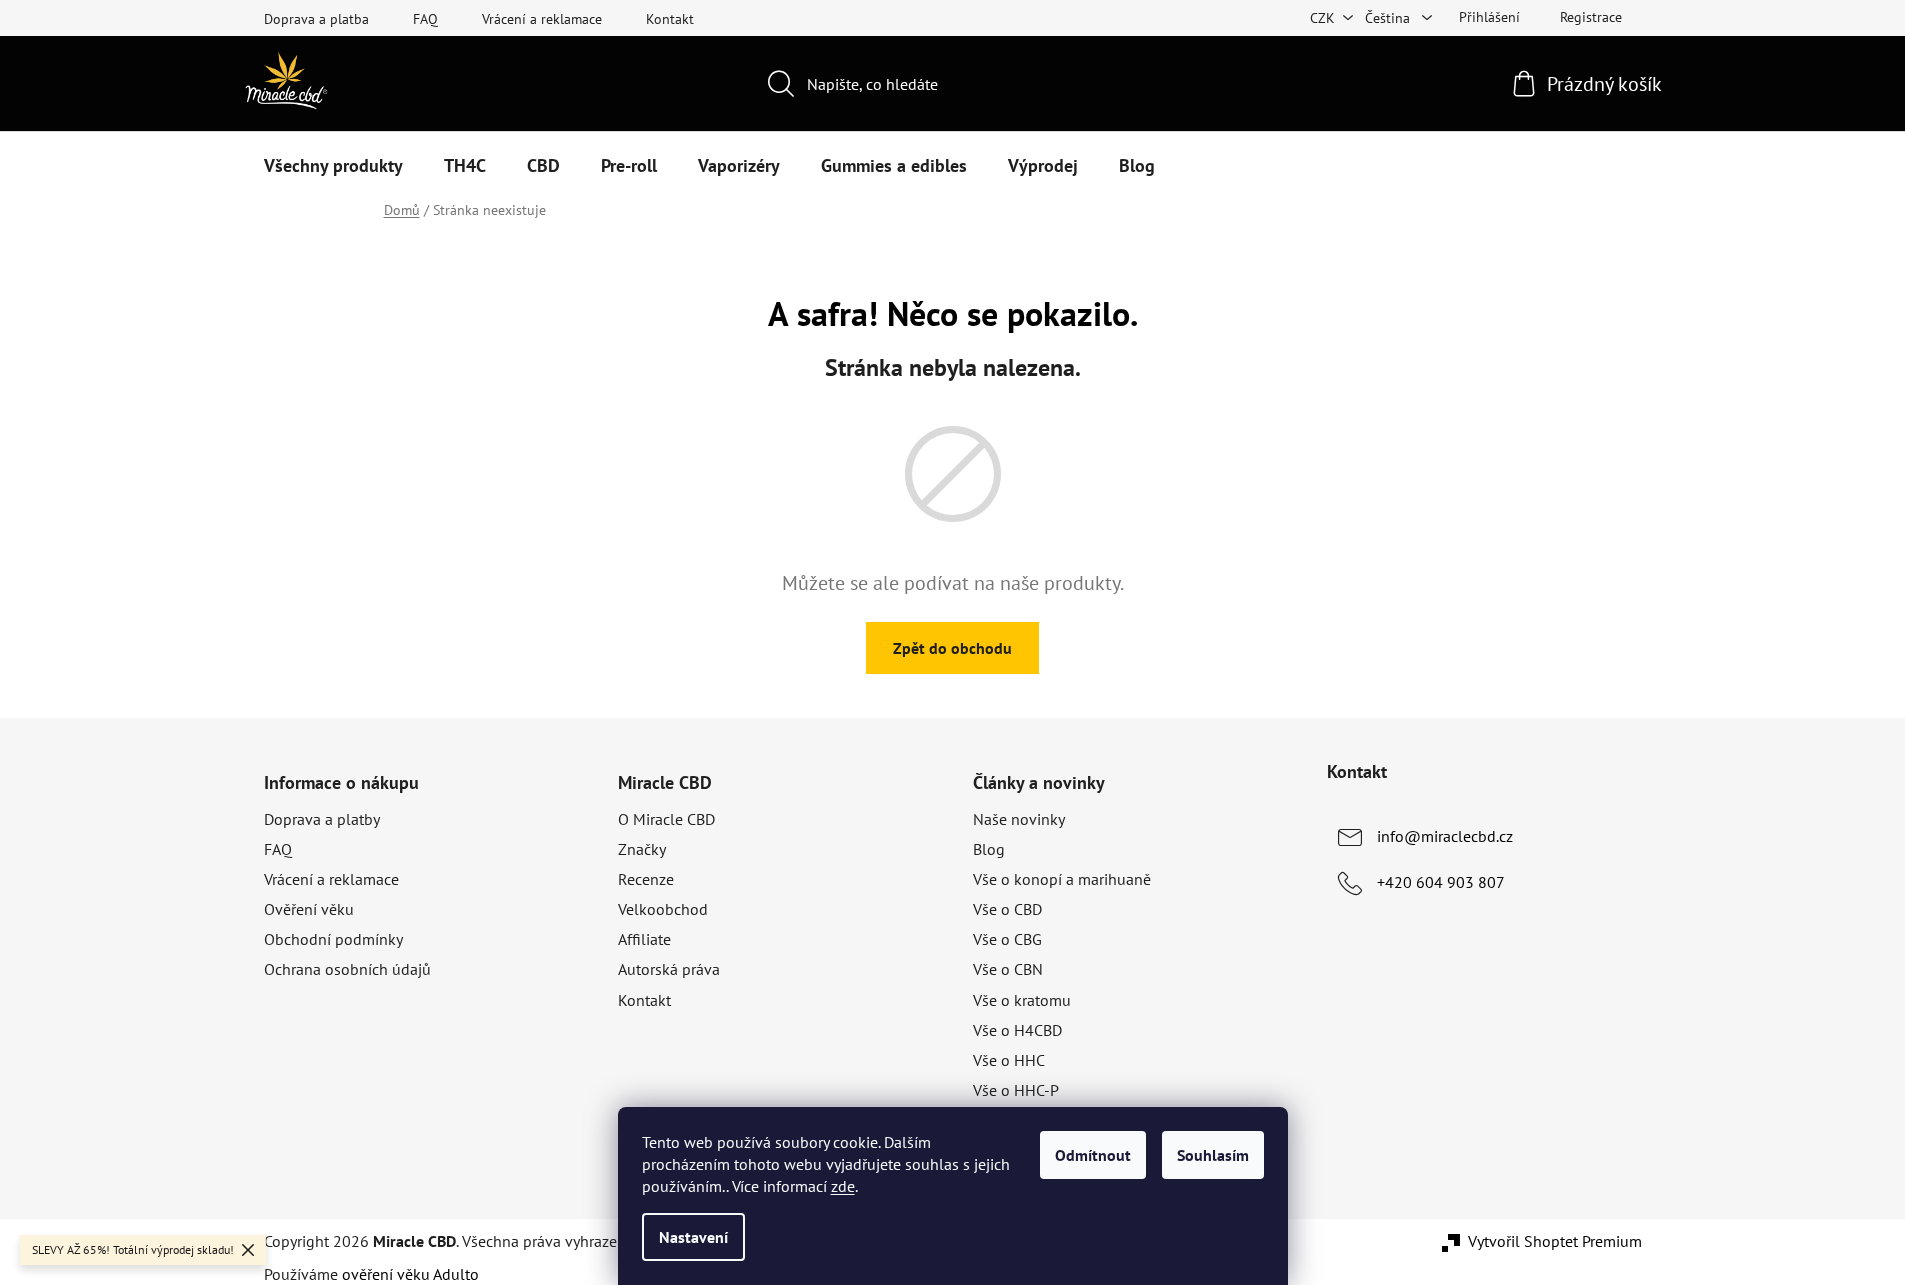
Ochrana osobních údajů (347, 969)
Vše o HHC (1009, 1060)
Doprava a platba (316, 19)
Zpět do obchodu (952, 648)
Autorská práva (669, 969)
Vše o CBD (1007, 909)
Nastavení (693, 1237)
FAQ (425, 19)
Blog (989, 849)
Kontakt (670, 19)
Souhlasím (1213, 1155)
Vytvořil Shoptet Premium (1555, 1241)
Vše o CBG (1007, 939)
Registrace (1591, 17)
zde (843, 1186)
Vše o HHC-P (1016, 1090)
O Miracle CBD (666, 819)
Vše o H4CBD (1017, 1030)
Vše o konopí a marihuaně (1062, 879)
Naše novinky (1019, 819)
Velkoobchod (663, 909)
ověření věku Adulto (410, 1274)
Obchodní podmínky (333, 939)
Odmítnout (1093, 1155)
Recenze (646, 879)
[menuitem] (333, 166)
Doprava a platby (322, 819)
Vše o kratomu (1022, 1000)
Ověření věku (309, 909)
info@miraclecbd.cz (1445, 836)
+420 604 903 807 (1441, 882)
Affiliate (644, 939)
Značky (642, 849)
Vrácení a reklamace (542, 19)
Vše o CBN (1008, 969)
